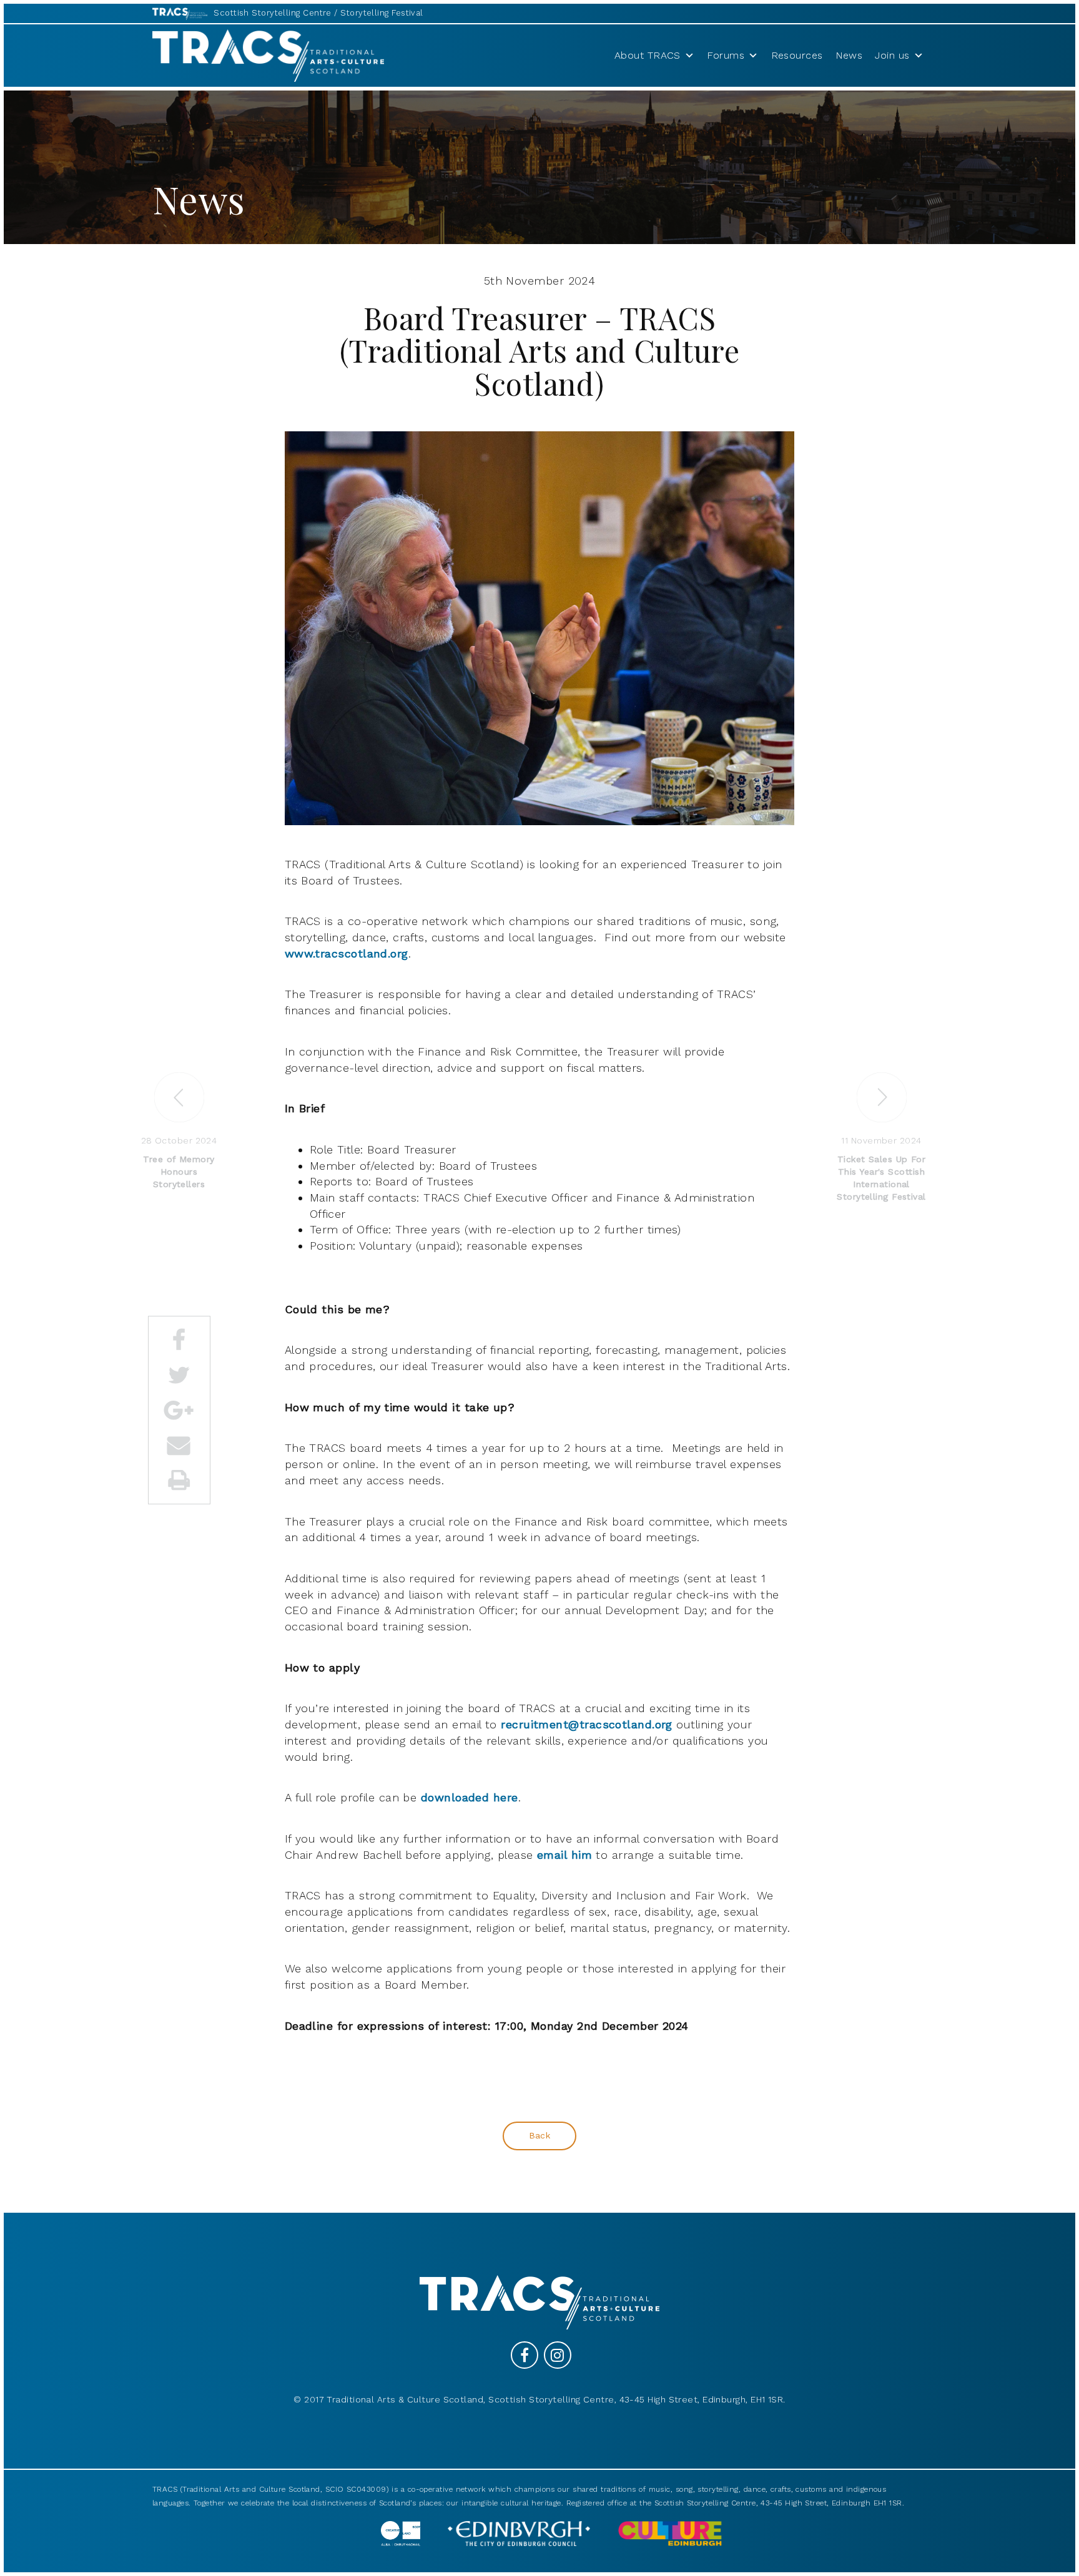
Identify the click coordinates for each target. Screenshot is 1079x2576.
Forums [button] (726, 55)
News (849, 55)
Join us (892, 55)
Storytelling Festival (382, 13)
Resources (797, 55)
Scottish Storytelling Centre (273, 13)
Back (540, 2135)
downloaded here (470, 1797)
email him (564, 1855)
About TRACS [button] (648, 55)
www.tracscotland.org (347, 953)
